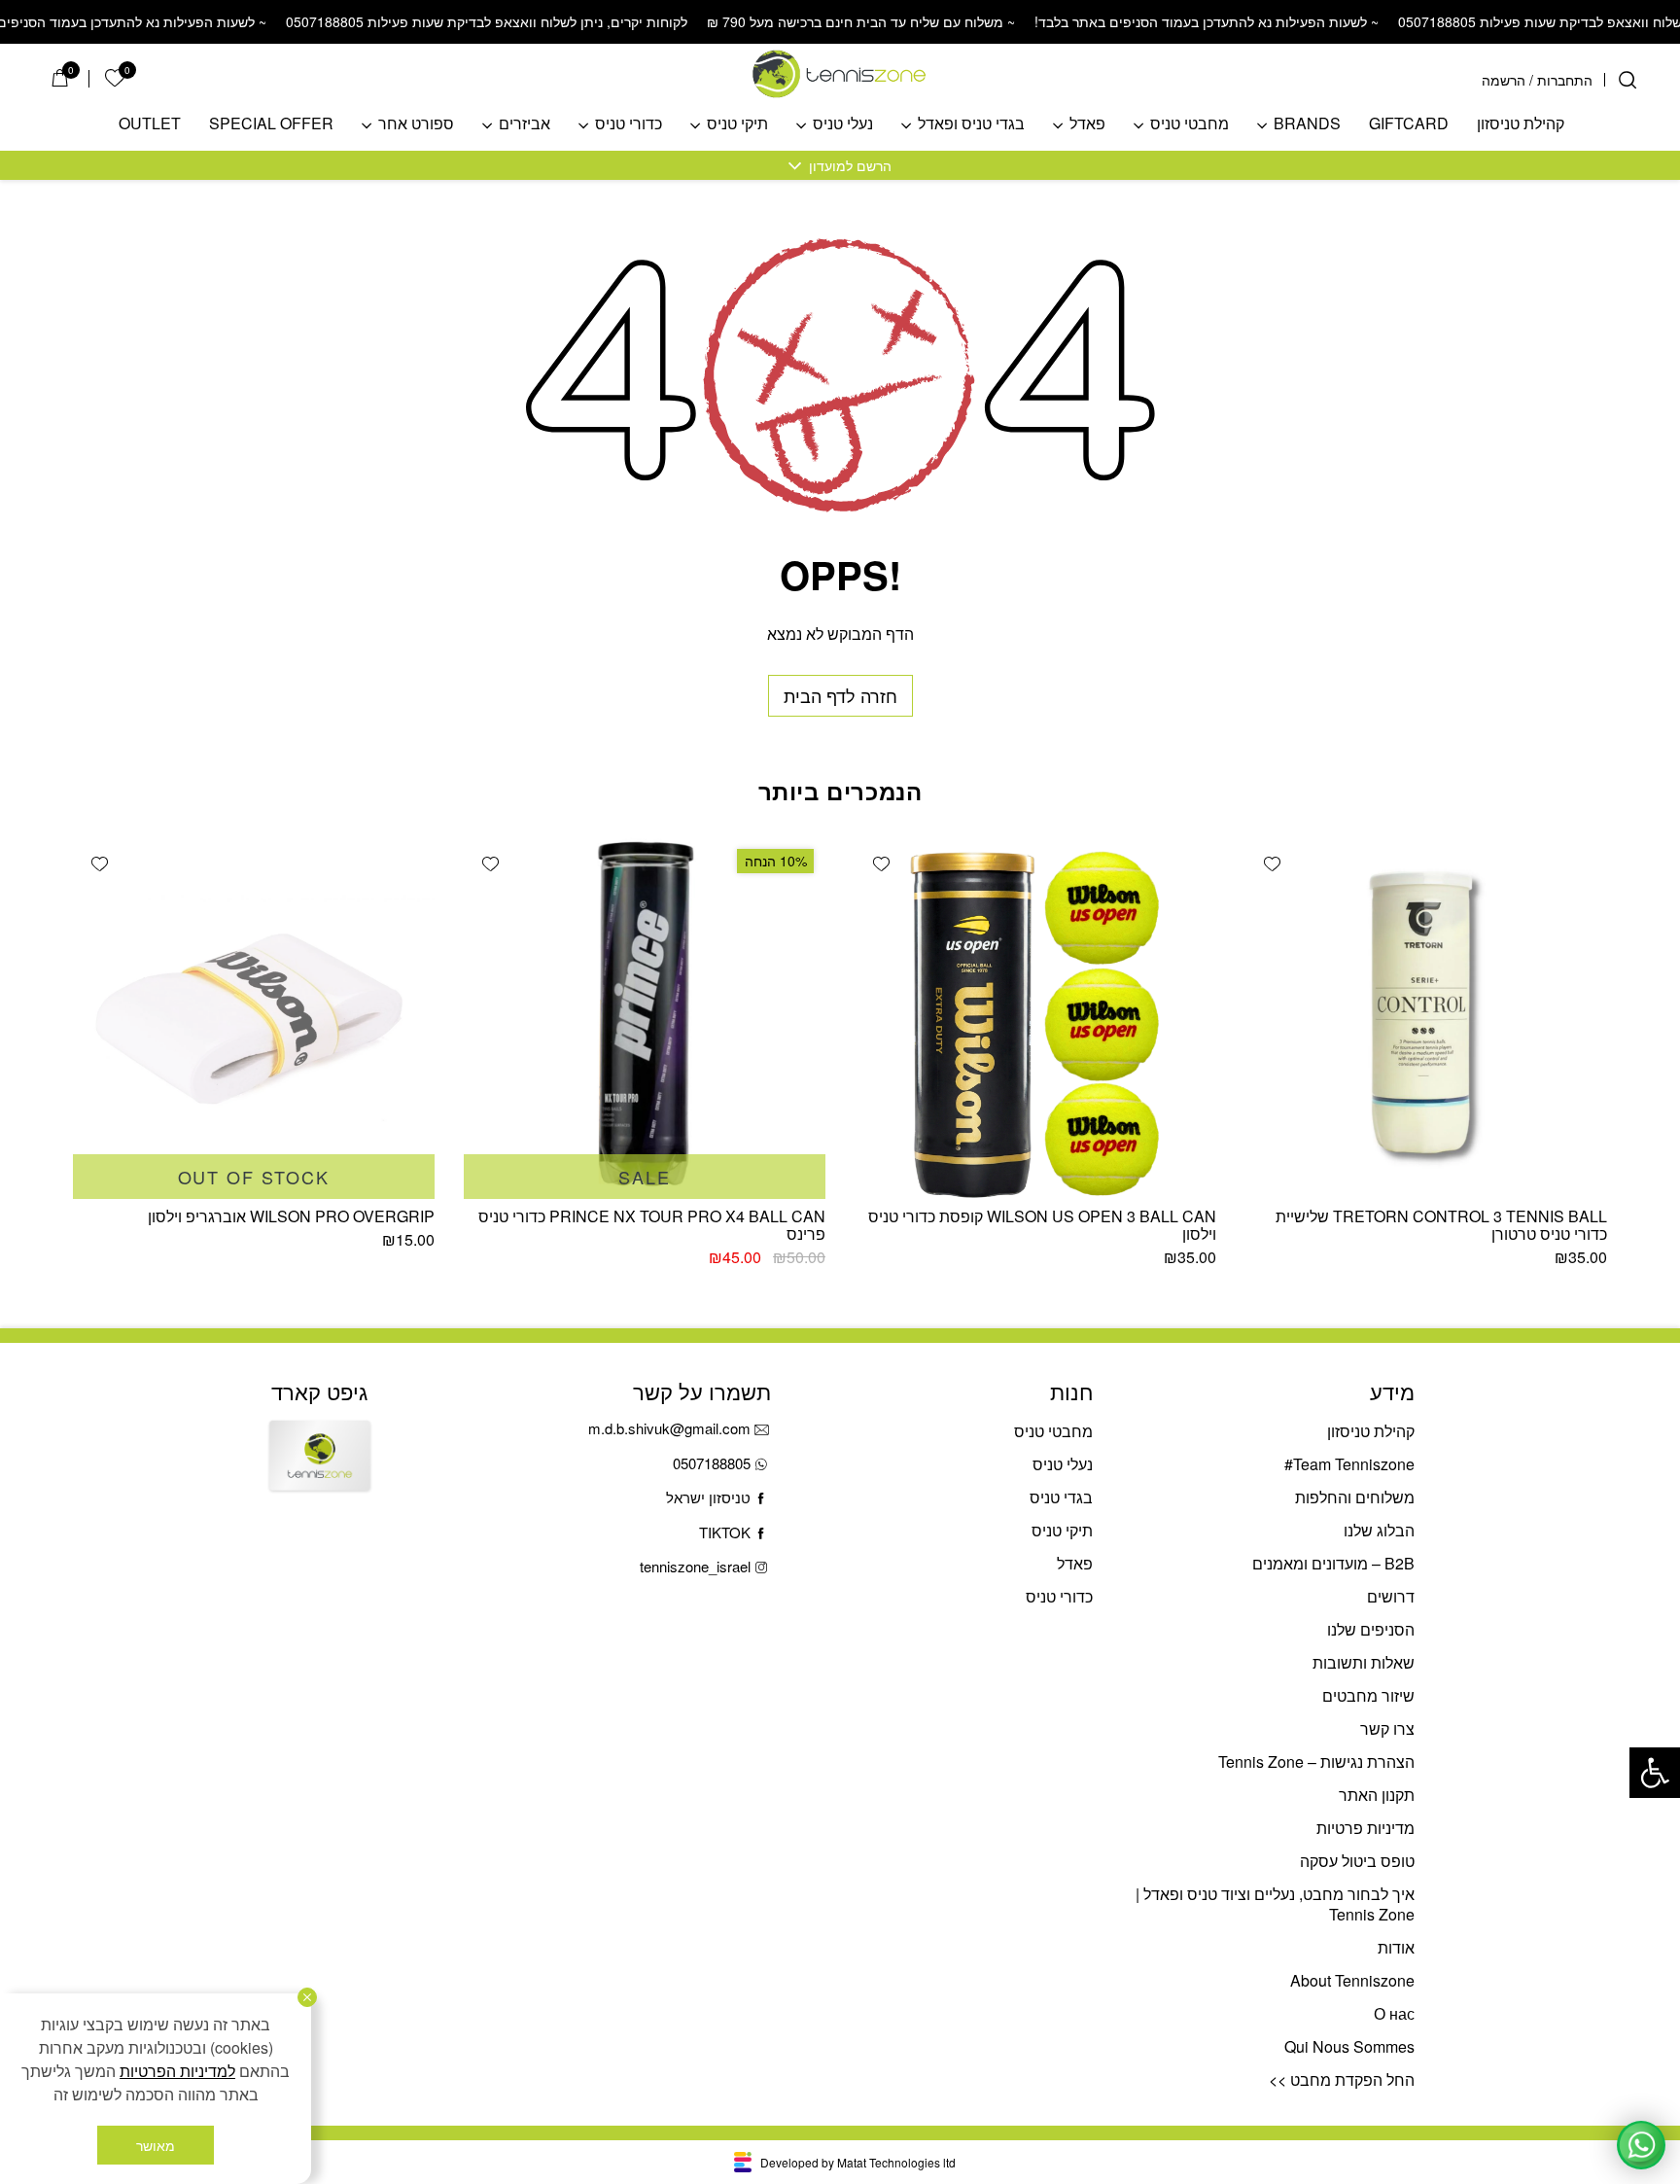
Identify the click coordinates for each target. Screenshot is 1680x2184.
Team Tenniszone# (1349, 1464)
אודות (1396, 1947)
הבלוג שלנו (1379, 1530)
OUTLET (150, 124)
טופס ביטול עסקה (1357, 1861)
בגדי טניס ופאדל (971, 124)
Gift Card (320, 1472)
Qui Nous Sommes (1349, 2046)
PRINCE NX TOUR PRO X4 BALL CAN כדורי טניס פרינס (652, 1225)
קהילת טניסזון (1521, 124)
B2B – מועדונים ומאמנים (1333, 1563)
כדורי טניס (629, 124)
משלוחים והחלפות (1355, 1497)
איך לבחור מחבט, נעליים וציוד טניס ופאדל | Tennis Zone (1275, 1904)
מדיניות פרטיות (1365, 1828)
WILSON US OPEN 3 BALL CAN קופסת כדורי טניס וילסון (1042, 1225)
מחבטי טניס (1190, 124)
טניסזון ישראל (708, 1497)
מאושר (156, 2145)
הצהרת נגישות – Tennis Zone (1316, 1761)
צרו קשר (1387, 1728)
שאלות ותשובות (1364, 1662)
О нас (1394, 2013)
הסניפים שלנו (1371, 1629)
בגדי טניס (1061, 1497)
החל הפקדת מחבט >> (1342, 2079)
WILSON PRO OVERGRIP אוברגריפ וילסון (291, 1216)
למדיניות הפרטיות (177, 2071)
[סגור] (307, 1997)
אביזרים (525, 124)
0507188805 (712, 1463)
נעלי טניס (843, 124)
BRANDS (1307, 124)
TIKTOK (725, 1532)
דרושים (1391, 1596)
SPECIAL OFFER (271, 124)
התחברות (1565, 80)
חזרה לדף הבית (840, 695)
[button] (1655, 1773)
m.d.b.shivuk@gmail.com (669, 1428)
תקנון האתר (1377, 1795)
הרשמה (1504, 80)
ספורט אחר (416, 124)
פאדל (1087, 124)
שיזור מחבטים (1368, 1695)
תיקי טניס (737, 124)
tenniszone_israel (695, 1566)
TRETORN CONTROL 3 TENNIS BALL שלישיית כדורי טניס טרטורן (1441, 1225)
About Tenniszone (1352, 1980)
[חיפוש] (1627, 80)
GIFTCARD (1409, 124)
